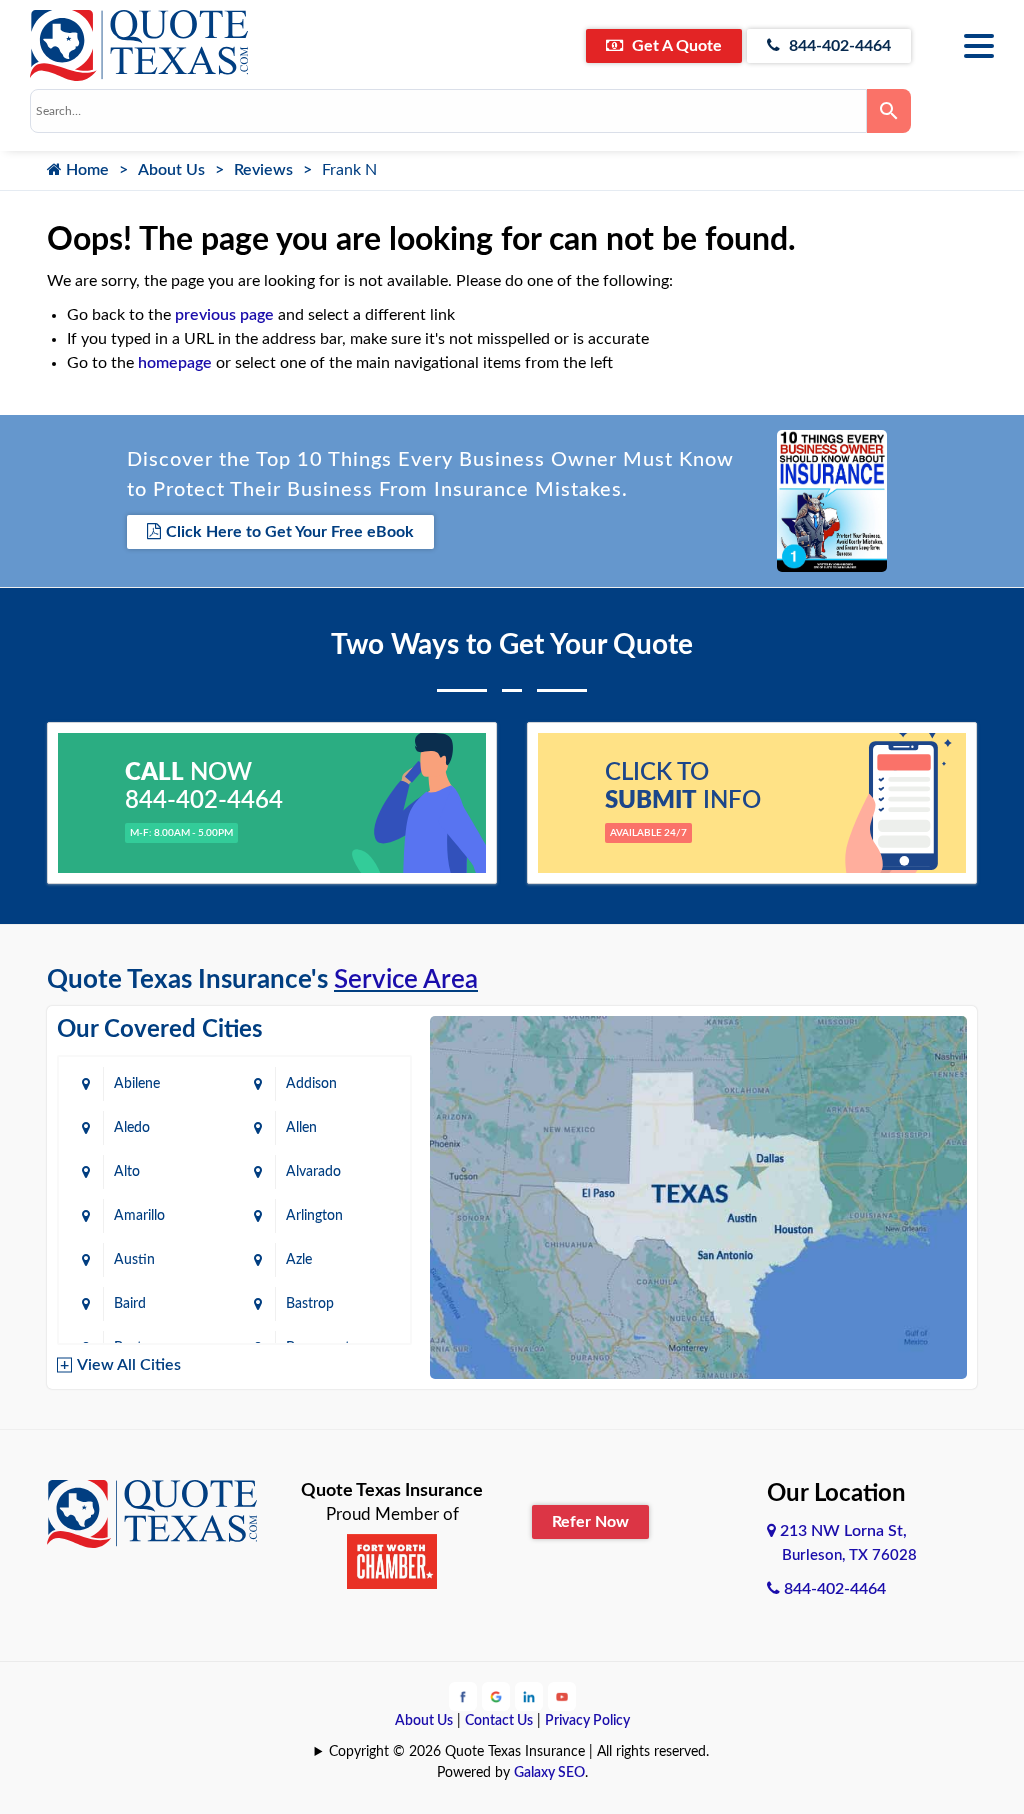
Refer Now (590, 1522)
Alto (127, 1172)
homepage (175, 363)
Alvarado (313, 1172)
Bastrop (310, 1304)
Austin (134, 1260)
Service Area (406, 980)
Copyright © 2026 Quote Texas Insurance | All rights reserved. (519, 1752)
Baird (130, 1304)
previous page (224, 315)
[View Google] (496, 1696)
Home (85, 170)
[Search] (889, 111)
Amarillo (139, 1216)
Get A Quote (675, 46)
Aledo (132, 1128)
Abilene (137, 1084)
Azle (299, 1260)
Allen (301, 1128)
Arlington (314, 1216)
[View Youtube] (562, 1696)
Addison (311, 1084)
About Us (171, 170)
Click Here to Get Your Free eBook (290, 532)
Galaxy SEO (549, 1773)
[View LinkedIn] (529, 1696)
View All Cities (129, 1365)
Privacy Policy (587, 1721)
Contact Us (499, 1721)
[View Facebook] (463, 1696)
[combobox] (448, 111)
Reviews (263, 170)
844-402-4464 (838, 46)
